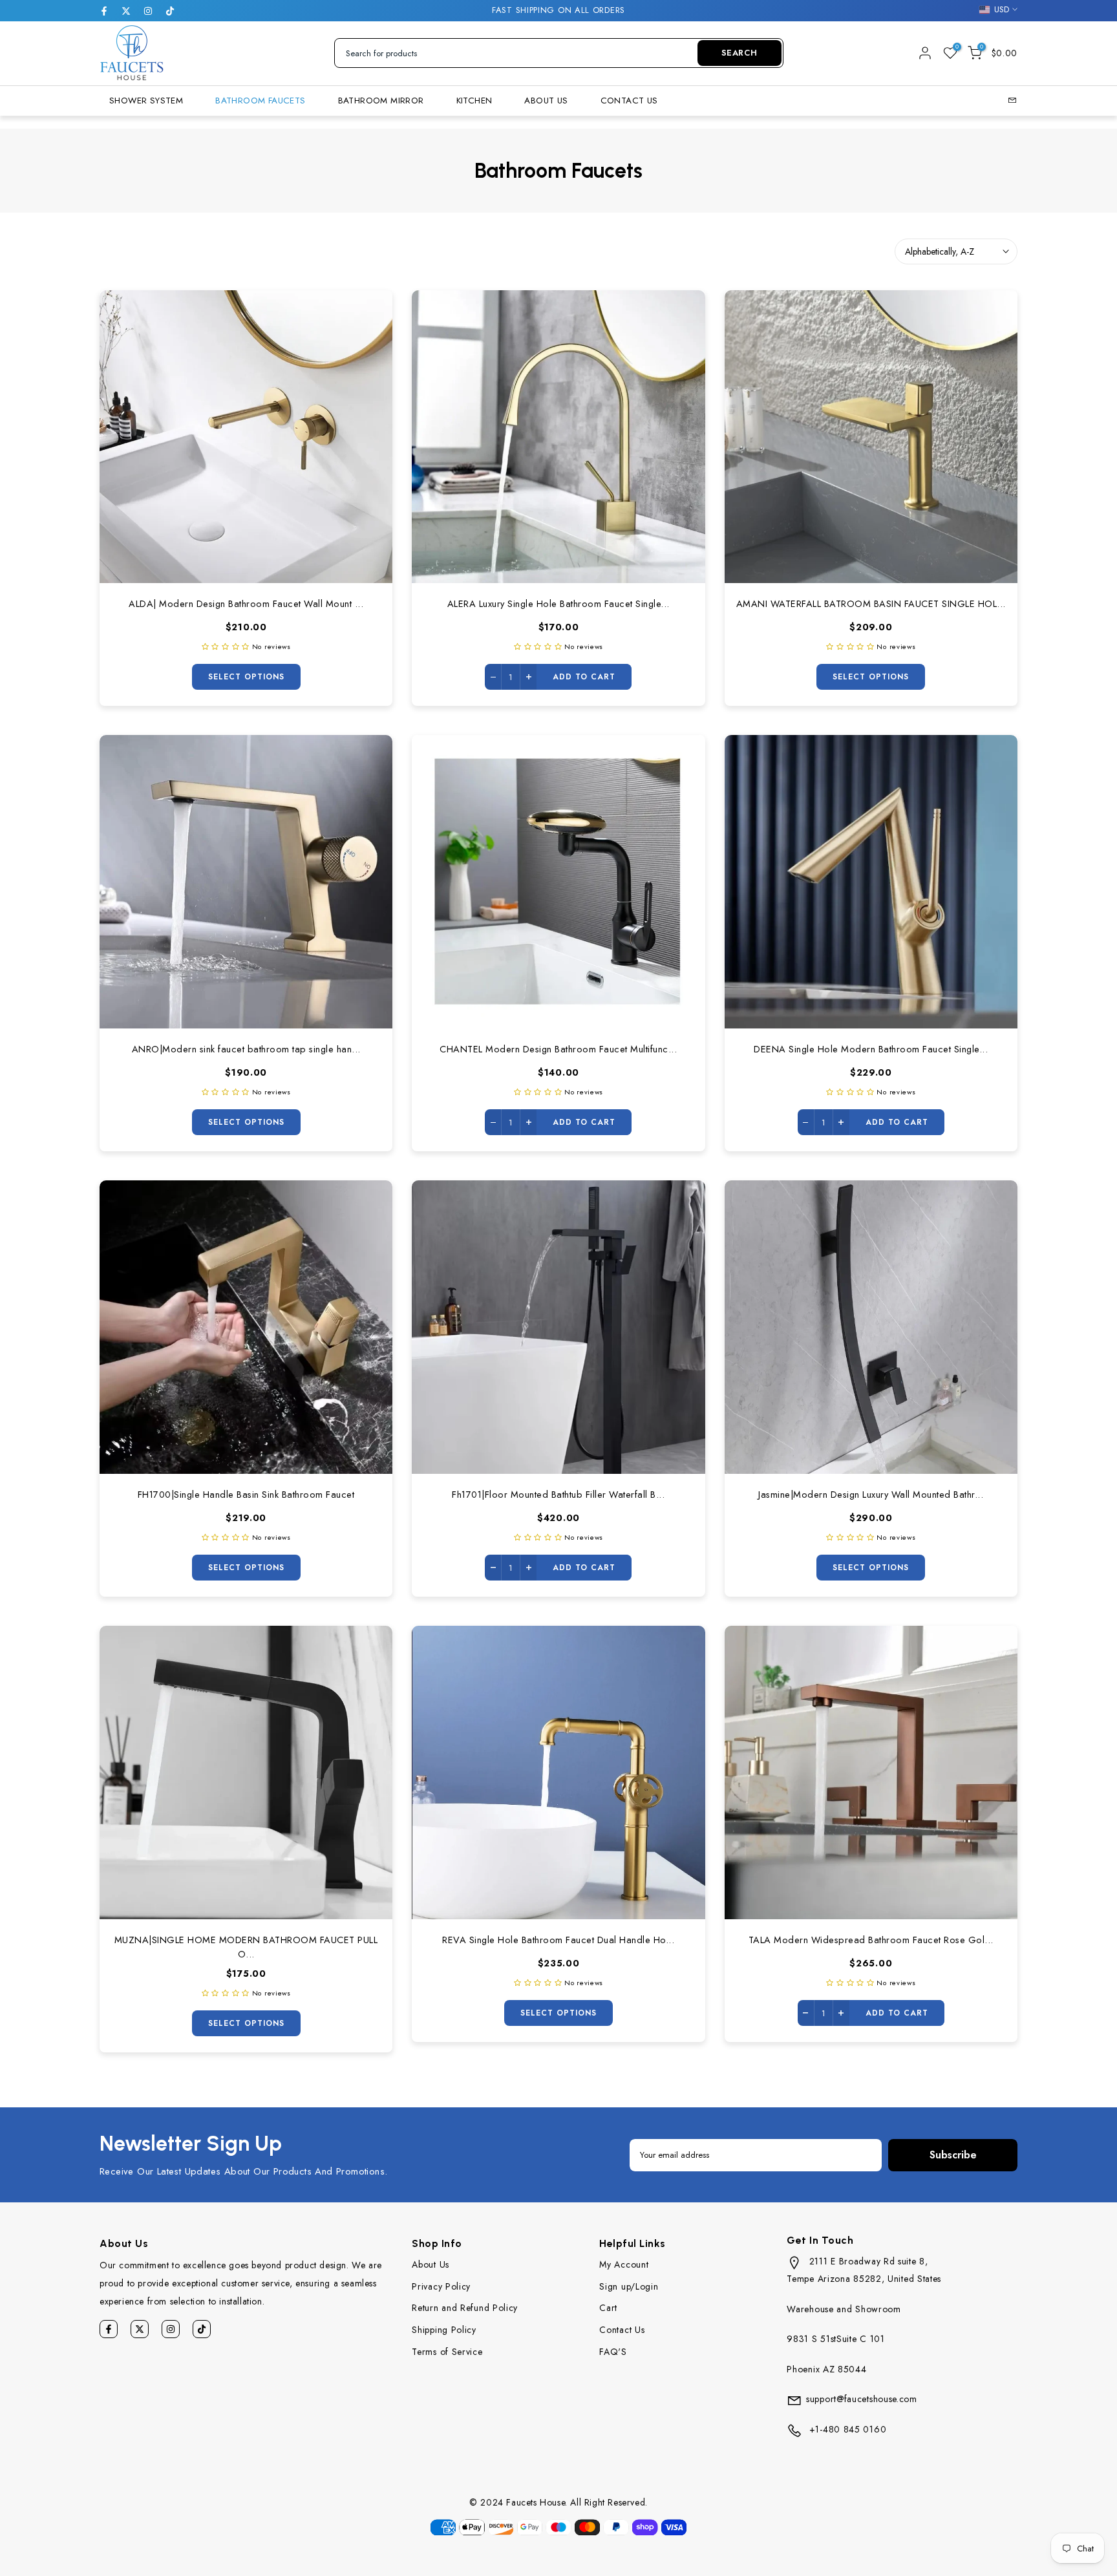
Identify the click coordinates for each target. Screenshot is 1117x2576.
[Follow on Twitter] (126, 11)
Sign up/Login (629, 2286)
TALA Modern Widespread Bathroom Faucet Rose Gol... (871, 1940)
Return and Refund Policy (465, 2308)
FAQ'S (613, 2352)
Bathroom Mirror (381, 101)
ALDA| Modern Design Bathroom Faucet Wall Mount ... (246, 603)
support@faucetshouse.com (862, 2399)
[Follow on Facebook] (104, 11)
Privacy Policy (441, 2286)
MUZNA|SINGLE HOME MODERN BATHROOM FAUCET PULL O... (246, 1947)
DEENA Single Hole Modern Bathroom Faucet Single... (871, 1049)
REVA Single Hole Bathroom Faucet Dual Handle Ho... (558, 1940)
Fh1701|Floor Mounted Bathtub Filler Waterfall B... (558, 1494)
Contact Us (629, 101)
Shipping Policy (444, 2330)
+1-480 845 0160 (846, 2429)
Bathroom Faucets (260, 101)
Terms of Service (447, 2352)
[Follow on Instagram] (148, 11)
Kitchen (474, 101)
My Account (624, 2264)
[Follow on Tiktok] (170, 11)
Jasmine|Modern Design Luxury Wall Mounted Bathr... (871, 1494)
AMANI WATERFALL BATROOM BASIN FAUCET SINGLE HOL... (871, 603)
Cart (608, 2308)
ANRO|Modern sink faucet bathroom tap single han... (246, 1049)
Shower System (146, 101)
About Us (546, 101)
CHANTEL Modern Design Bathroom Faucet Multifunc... (558, 1049)
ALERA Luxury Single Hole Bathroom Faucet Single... (558, 603)
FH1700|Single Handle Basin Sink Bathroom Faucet (246, 1494)
